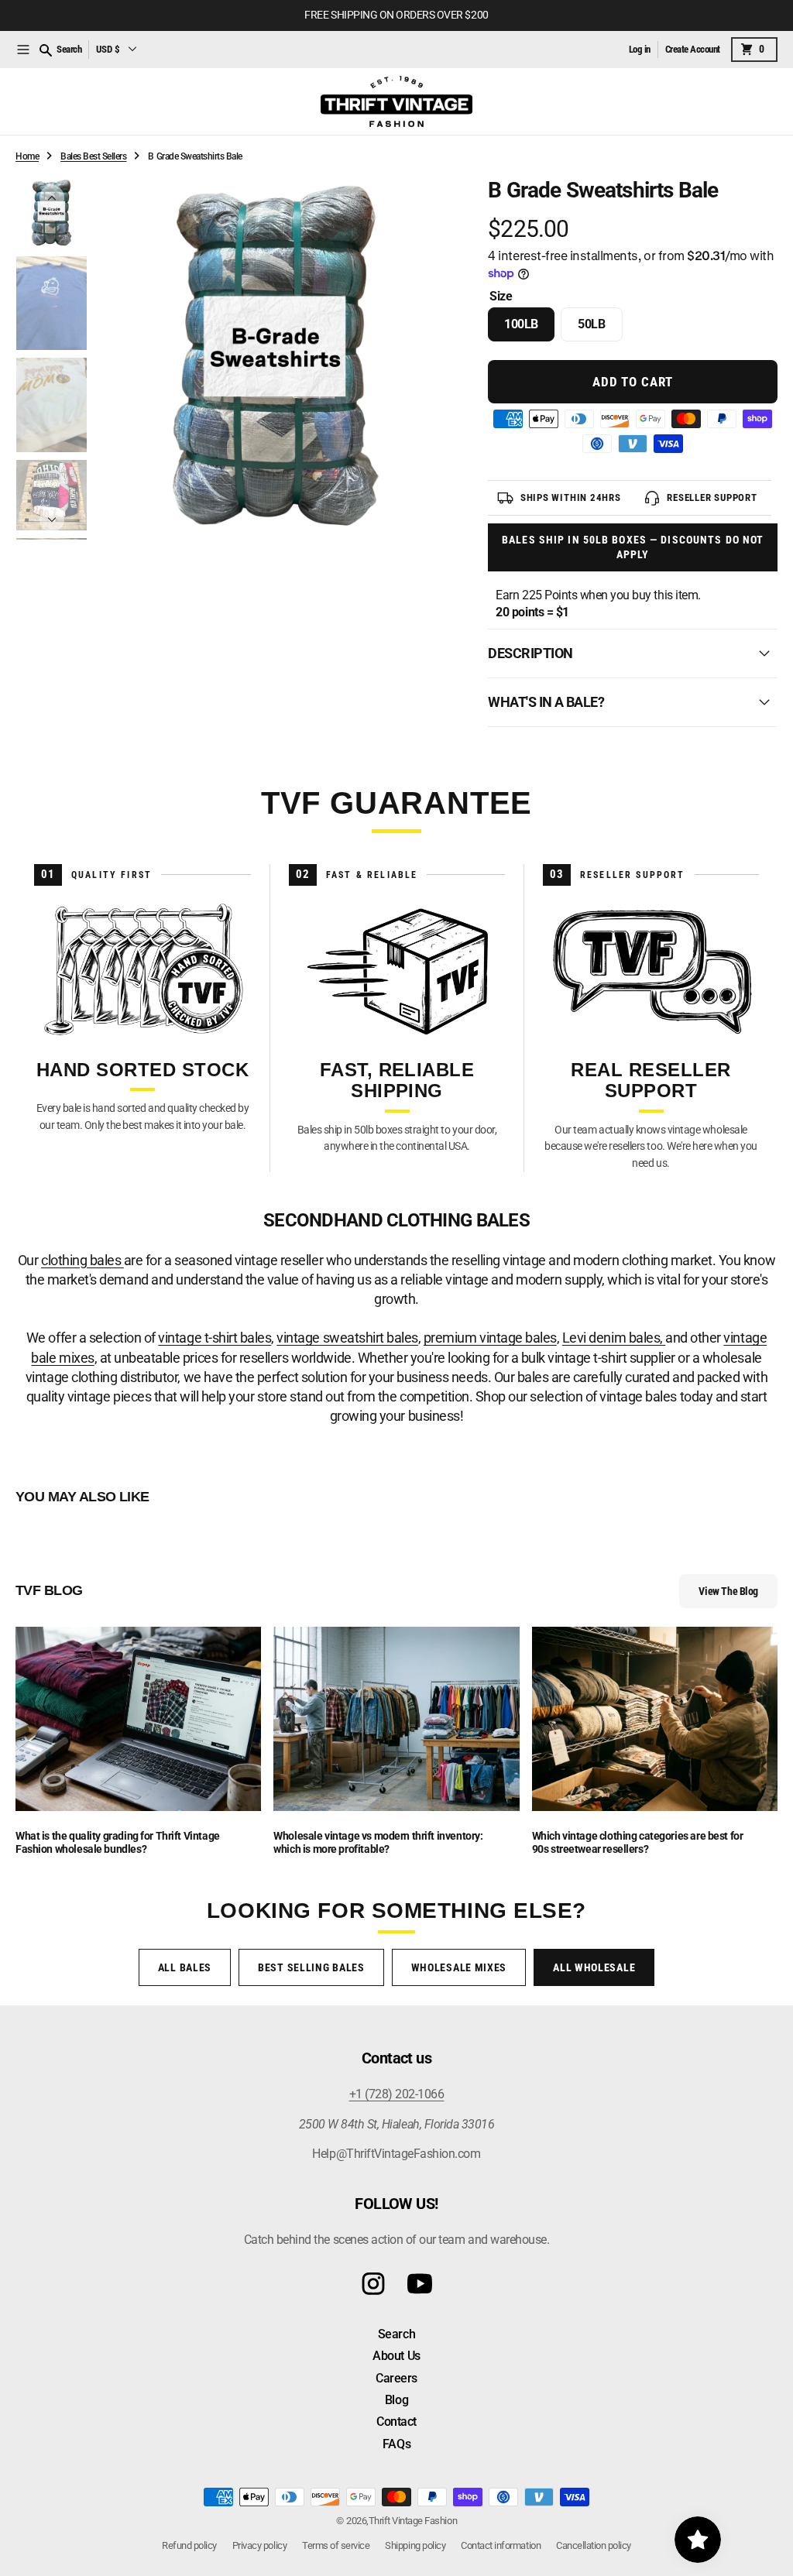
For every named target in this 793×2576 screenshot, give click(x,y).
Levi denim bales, (614, 1338)
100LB (529, 329)
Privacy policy (259, 2545)
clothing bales (82, 1260)
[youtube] (420, 2284)
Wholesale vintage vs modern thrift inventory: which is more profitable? (378, 1842)
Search (69, 49)
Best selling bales (311, 1967)
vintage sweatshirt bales (347, 1338)
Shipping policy (415, 2545)
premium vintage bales (490, 1338)
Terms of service (336, 2545)
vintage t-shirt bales (215, 1338)
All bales (185, 1967)
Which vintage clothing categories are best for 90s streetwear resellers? (638, 1842)
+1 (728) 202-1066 (397, 2094)
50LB (600, 329)
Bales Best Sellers (93, 156)
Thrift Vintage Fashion (413, 2521)
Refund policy (189, 2545)
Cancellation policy (594, 2545)
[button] (23, 50)
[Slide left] (52, 197)
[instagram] (373, 2284)
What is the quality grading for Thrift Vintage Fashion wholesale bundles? (118, 1842)
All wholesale (594, 1967)
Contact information (501, 2545)
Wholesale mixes (459, 1967)
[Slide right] (52, 520)
